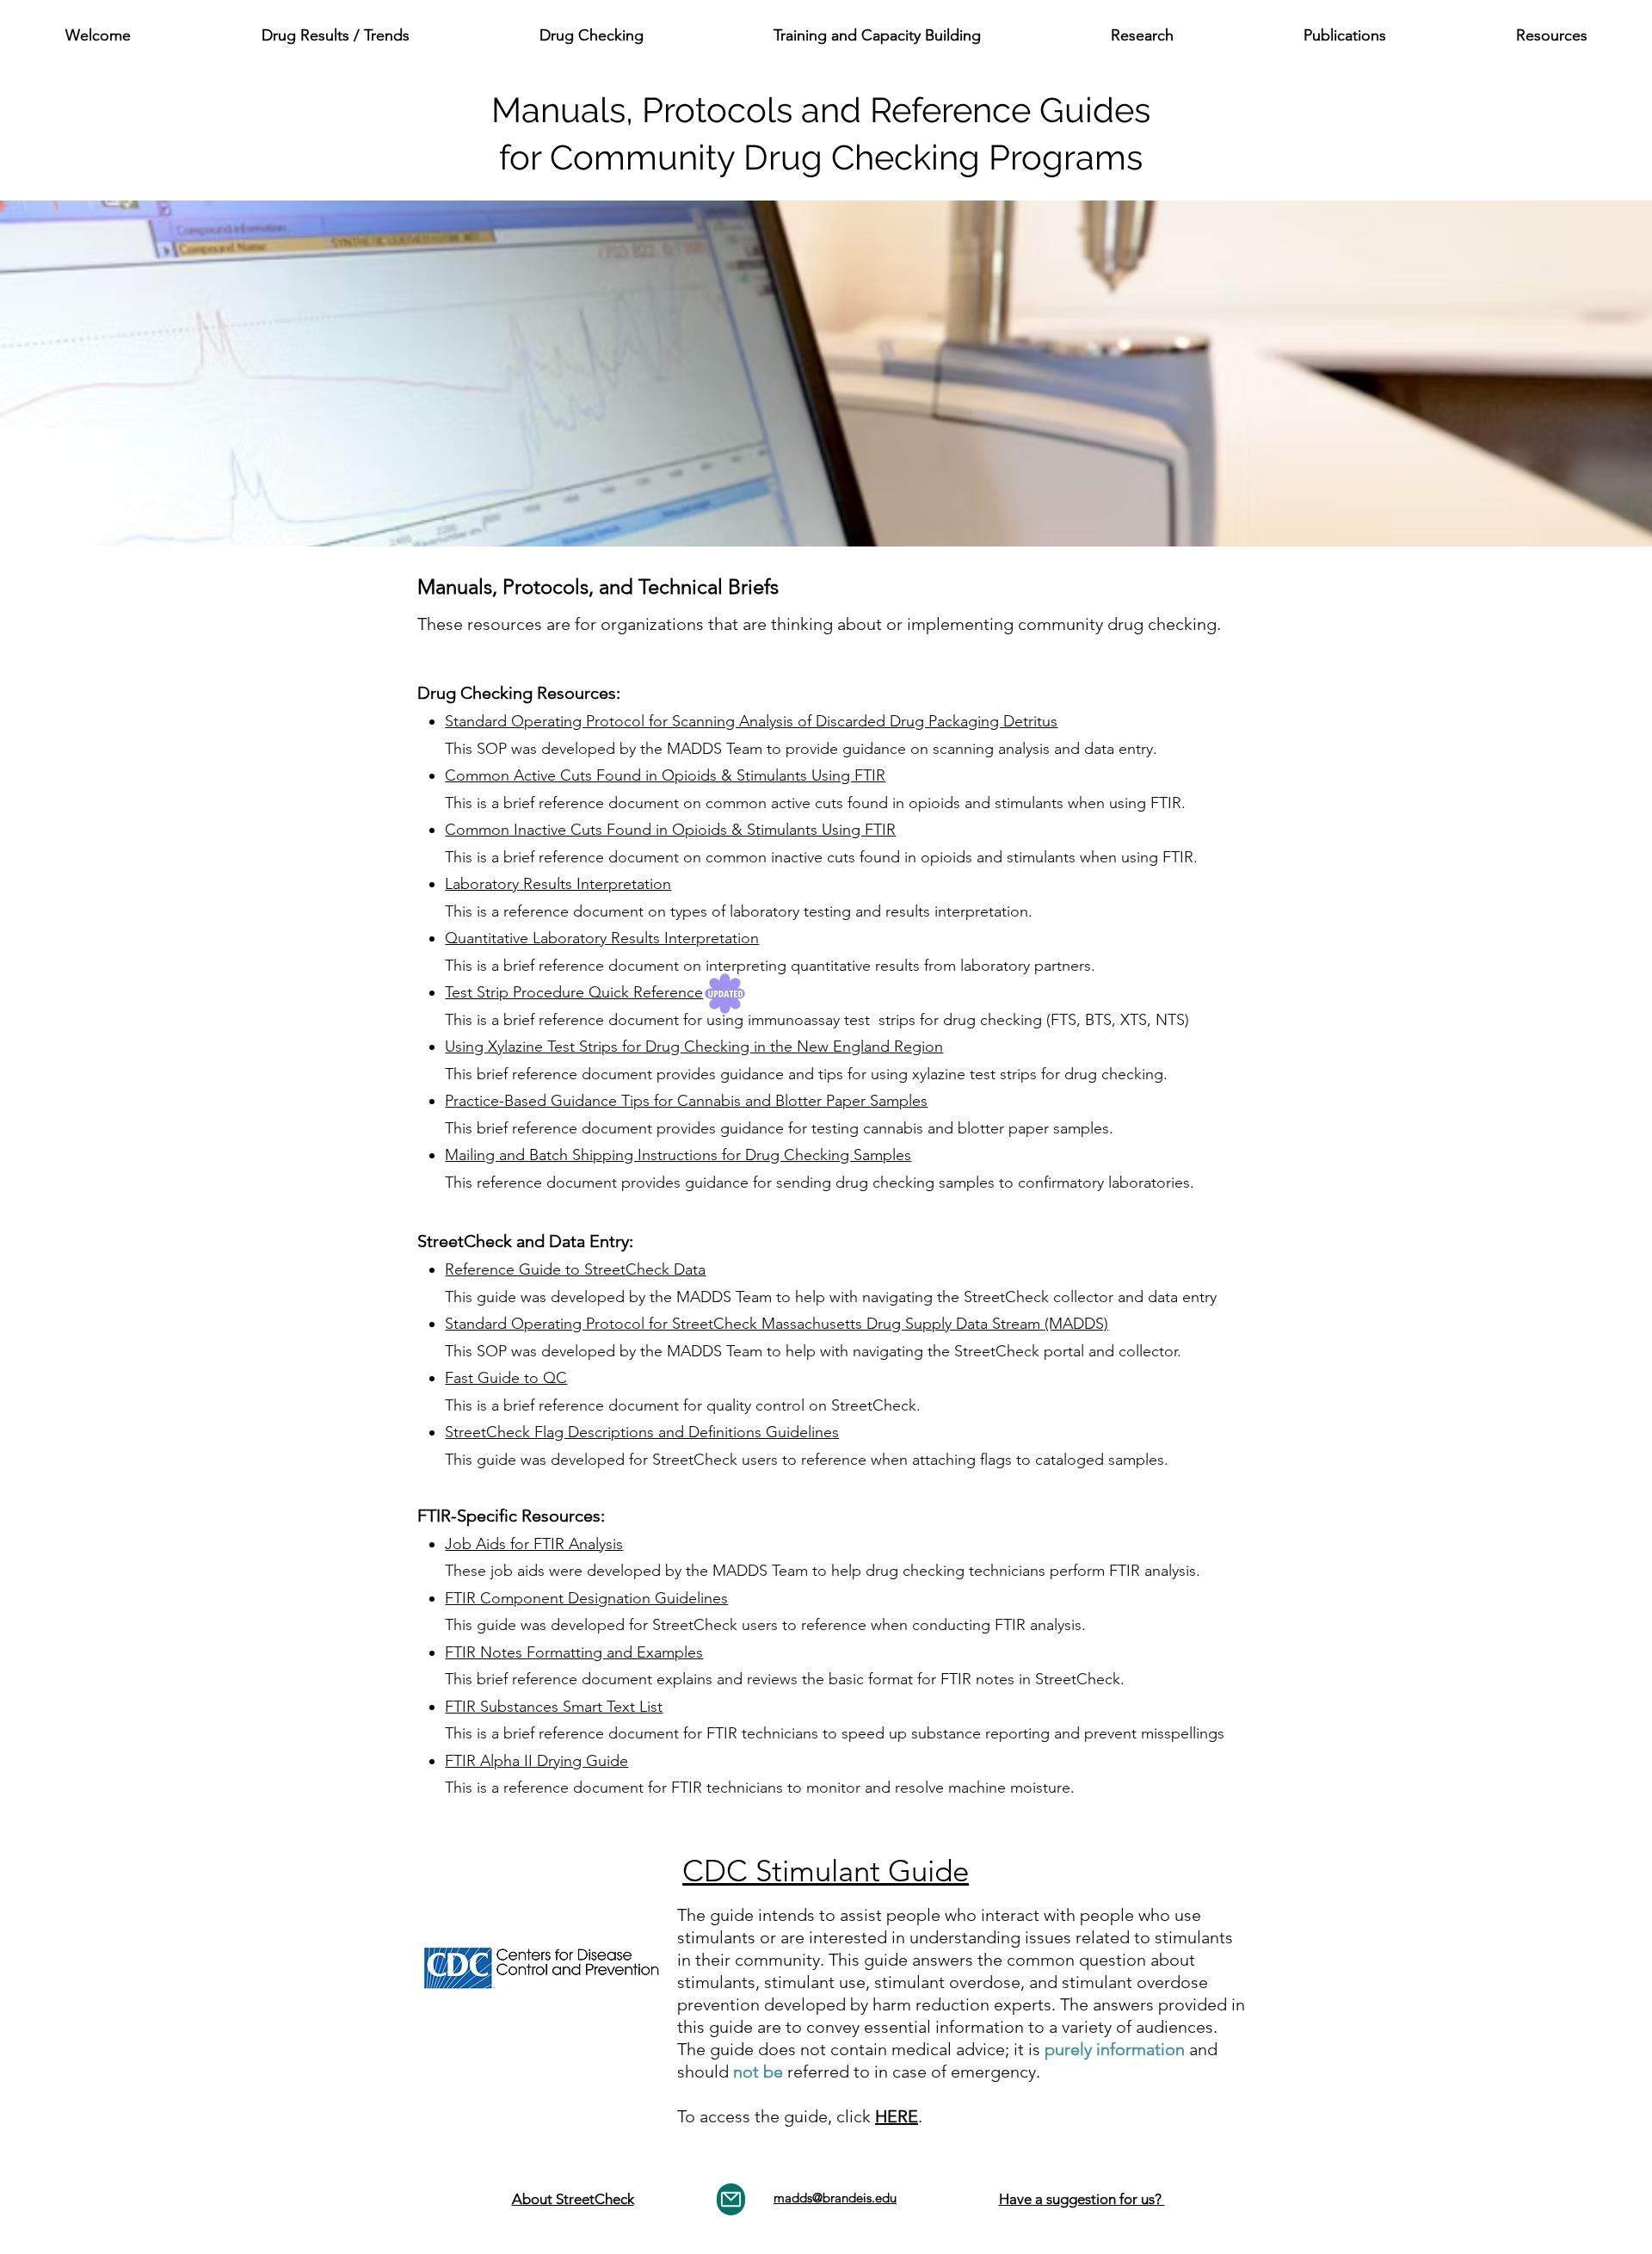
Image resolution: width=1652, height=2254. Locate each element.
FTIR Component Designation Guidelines (586, 1598)
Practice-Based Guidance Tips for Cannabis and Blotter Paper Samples (686, 1101)
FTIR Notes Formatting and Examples (574, 1652)
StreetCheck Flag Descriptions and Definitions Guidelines (642, 1432)
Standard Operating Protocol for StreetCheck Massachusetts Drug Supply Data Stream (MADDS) (777, 1324)
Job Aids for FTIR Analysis (534, 1544)
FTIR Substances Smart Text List (554, 1707)
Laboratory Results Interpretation (558, 884)
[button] (335, 35)
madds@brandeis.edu (835, 2198)
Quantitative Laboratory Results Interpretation (602, 938)
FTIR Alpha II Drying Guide (536, 1761)
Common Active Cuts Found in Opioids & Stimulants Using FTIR (665, 775)
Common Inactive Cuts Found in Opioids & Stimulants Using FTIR (670, 830)
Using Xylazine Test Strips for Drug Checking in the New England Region (694, 1047)
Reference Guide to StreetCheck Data (575, 1269)
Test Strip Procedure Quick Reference (574, 992)
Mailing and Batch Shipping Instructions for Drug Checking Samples (678, 1155)
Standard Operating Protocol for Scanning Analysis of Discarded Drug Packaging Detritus (751, 721)
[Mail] (731, 2199)
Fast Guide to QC (506, 1378)
